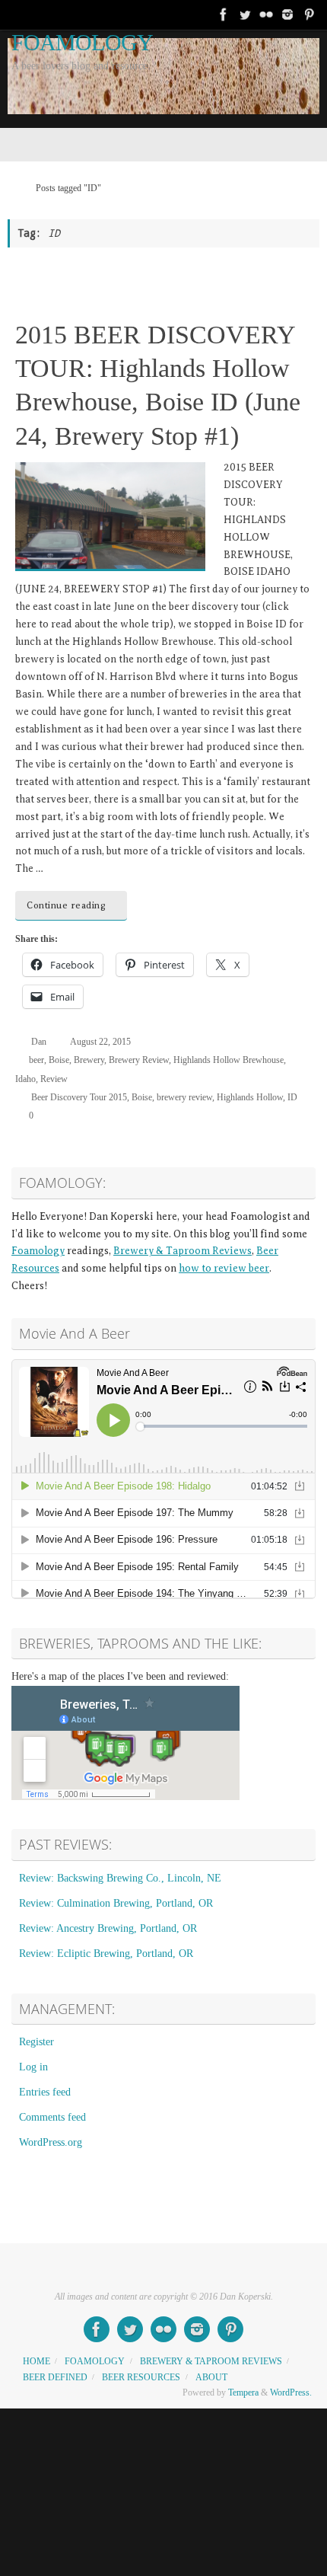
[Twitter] (245, 14)
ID (292, 1097)
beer (37, 1060)
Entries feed (45, 2092)
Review (54, 1079)
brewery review (184, 1097)
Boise (59, 1060)
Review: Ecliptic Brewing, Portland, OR (106, 1954)
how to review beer (224, 1268)
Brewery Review (139, 1060)
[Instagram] (287, 14)
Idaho (25, 1079)
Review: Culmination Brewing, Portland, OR (116, 1903)
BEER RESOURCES (141, 2377)
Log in (33, 2067)
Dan (39, 1042)
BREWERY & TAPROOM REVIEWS (211, 2361)
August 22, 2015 (100, 1042)
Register (37, 2042)
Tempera (243, 2392)
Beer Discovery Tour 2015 (79, 1097)
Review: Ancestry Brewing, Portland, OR (108, 1928)
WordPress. (291, 2392)
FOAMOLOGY (82, 43)
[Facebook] (224, 14)
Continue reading (66, 905)
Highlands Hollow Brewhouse (229, 1060)
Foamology (38, 1251)
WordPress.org (51, 2142)
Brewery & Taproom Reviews (183, 1251)
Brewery (89, 1060)
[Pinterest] (309, 14)
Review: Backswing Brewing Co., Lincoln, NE (120, 1878)
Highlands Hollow (250, 1097)
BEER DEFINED (55, 2377)
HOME (37, 2361)
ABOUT (211, 2377)
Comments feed (52, 2117)
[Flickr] (266, 14)
